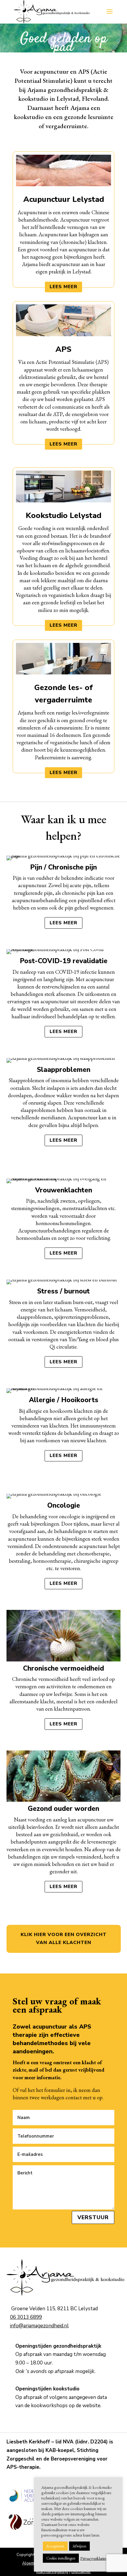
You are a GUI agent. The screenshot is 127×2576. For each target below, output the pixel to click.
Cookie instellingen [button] (61, 2558)
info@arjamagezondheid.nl (39, 2326)
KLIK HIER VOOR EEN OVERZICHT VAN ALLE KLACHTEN (64, 1939)
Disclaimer (81, 2572)
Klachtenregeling (52, 2572)
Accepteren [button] (55, 2546)
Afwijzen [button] (79, 2546)
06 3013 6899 (26, 2317)
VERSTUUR (93, 2217)
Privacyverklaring (94, 2558)
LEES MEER (63, 287)
